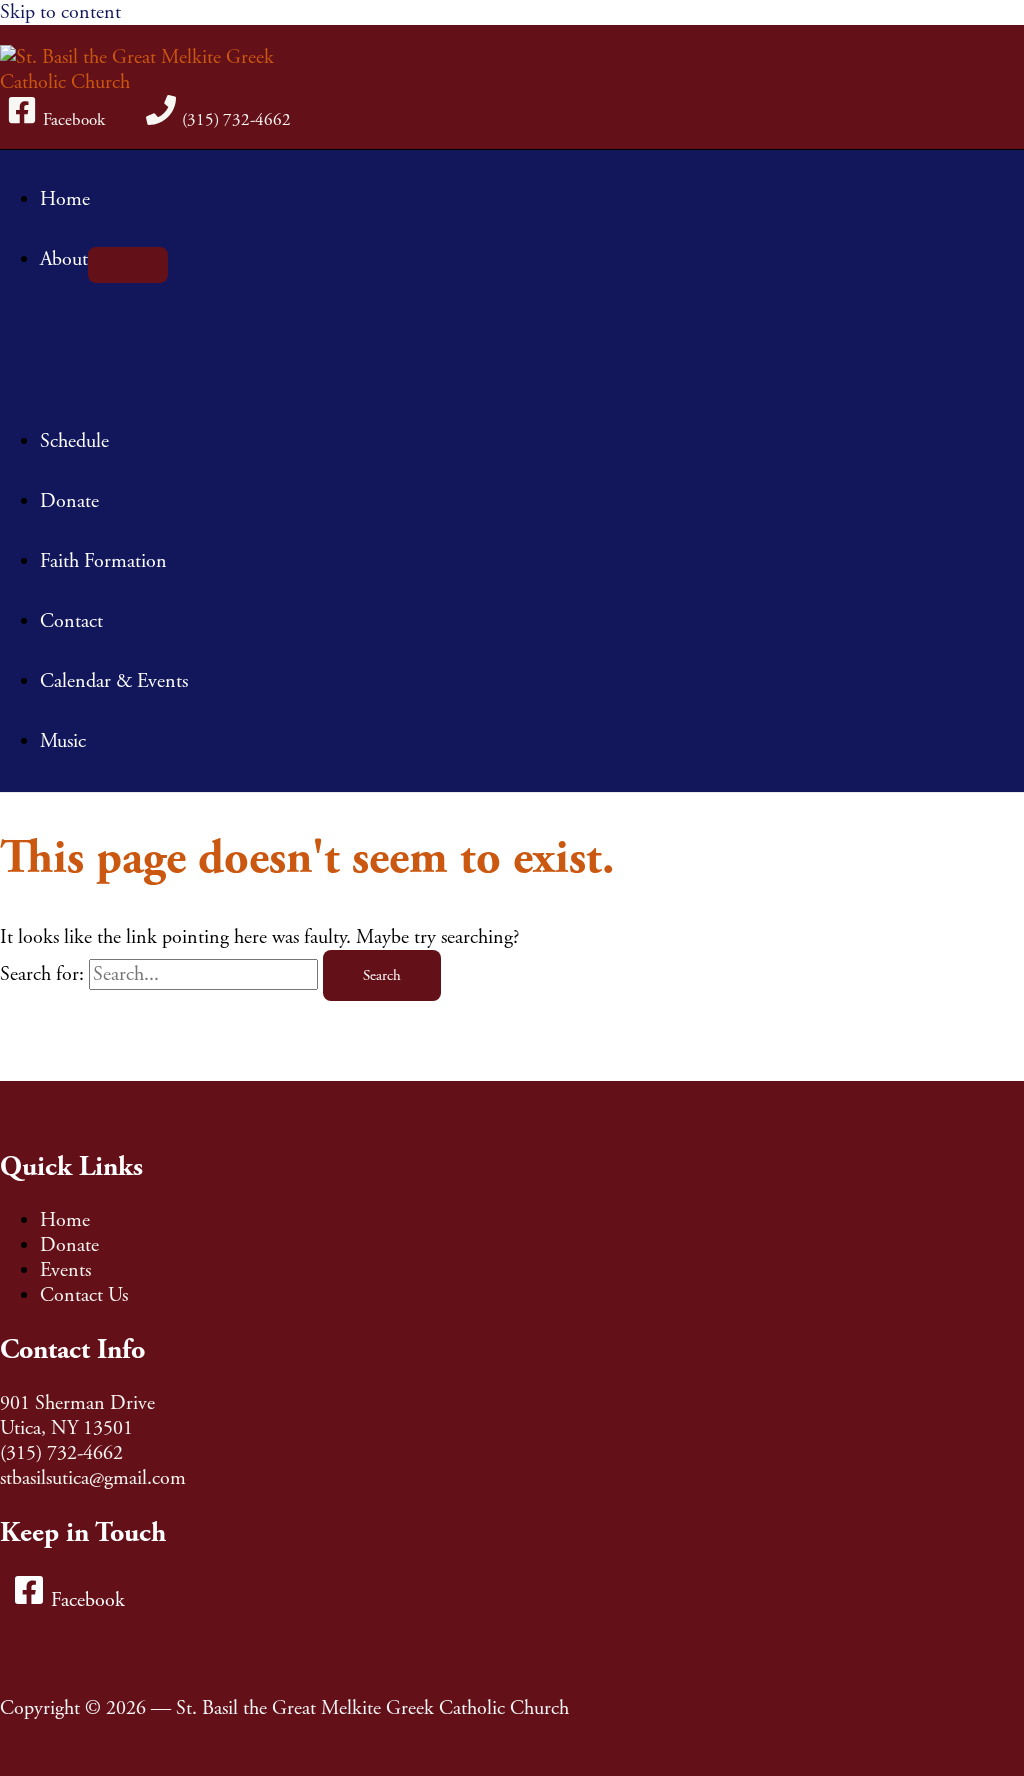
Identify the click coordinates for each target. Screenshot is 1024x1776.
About (64, 259)
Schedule (74, 441)
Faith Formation (103, 561)
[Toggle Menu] (128, 265)
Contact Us (84, 1295)
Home (65, 199)
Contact (71, 621)
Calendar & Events (114, 681)
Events (65, 1270)
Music (63, 741)
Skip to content (60, 12)
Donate (69, 501)
